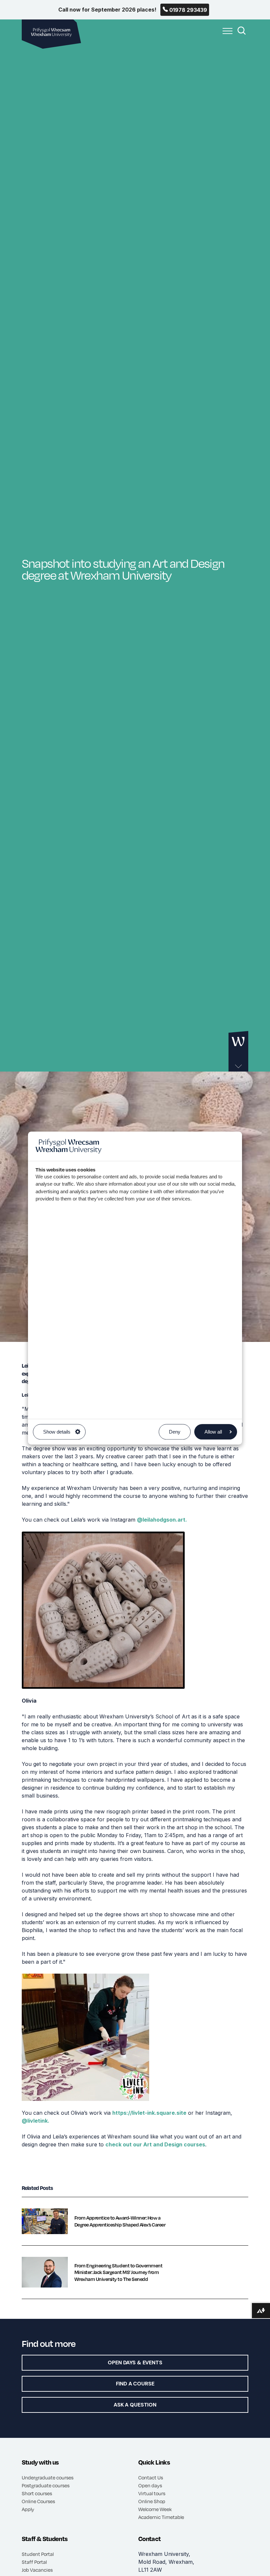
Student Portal (38, 2554)
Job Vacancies (37, 2570)
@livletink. (36, 2121)
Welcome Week (155, 2509)
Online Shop (152, 2501)
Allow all (213, 1432)
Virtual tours (152, 2493)
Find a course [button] (135, 2384)
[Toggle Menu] (226, 35)
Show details (57, 1432)
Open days (150, 2485)
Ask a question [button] (135, 2405)
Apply (28, 2509)
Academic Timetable (161, 2517)
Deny (175, 1432)
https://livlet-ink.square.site (149, 2113)
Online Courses (38, 2501)
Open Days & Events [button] (135, 2363)
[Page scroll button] (238, 1052)
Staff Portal (34, 2562)
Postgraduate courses (46, 2485)
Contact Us (151, 2477)
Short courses (37, 2493)
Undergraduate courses (48, 2477)
